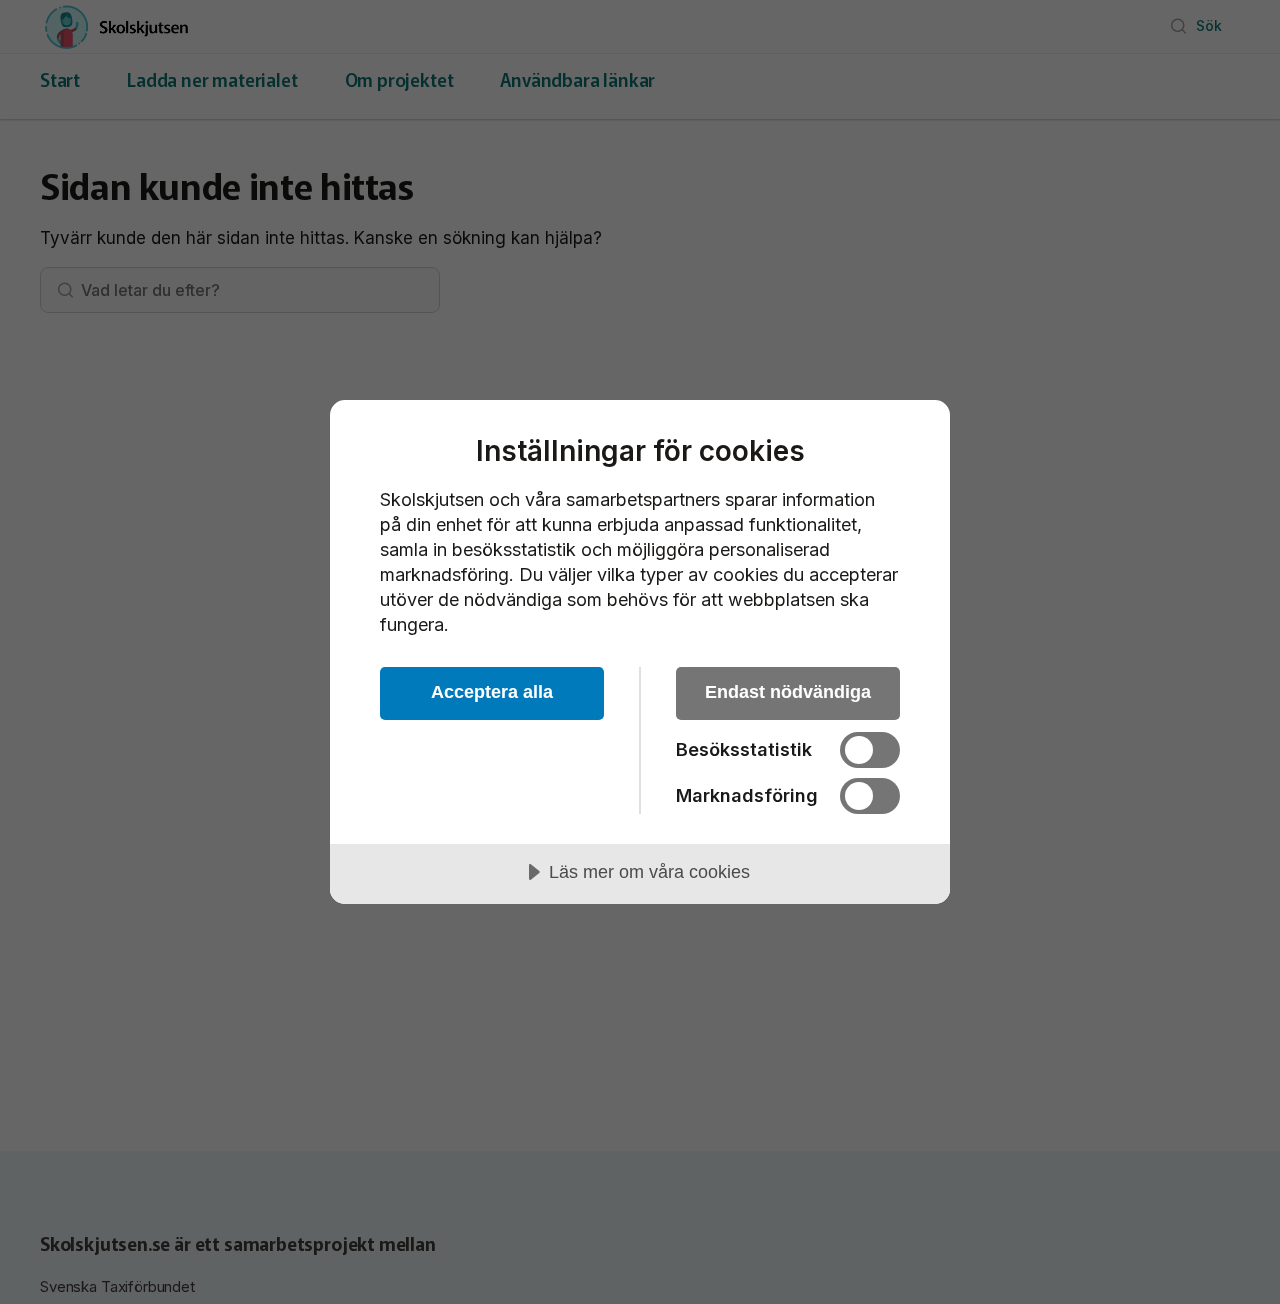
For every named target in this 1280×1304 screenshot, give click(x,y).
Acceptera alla (492, 692)
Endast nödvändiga (788, 692)
